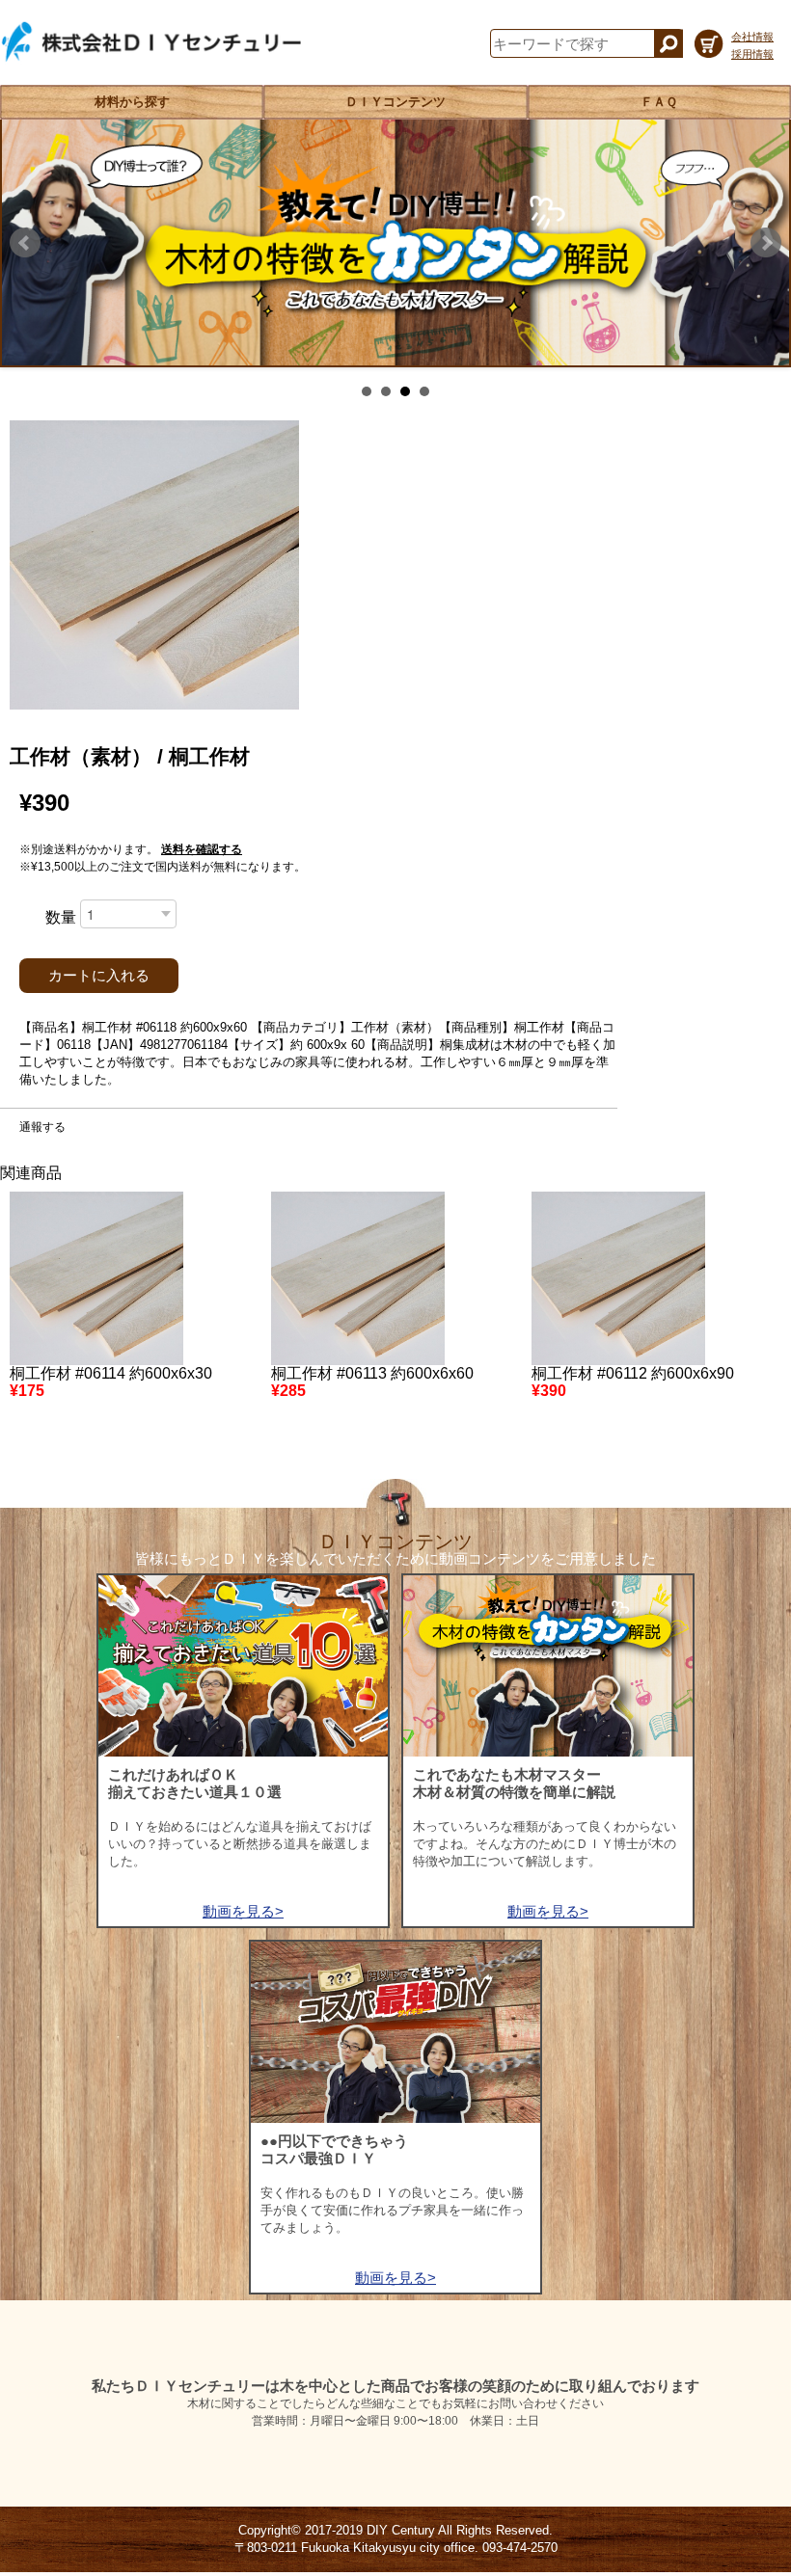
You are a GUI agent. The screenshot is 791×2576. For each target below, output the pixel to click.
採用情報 (752, 54)
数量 (61, 917)
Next (766, 243)
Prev (25, 243)
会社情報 (752, 37)
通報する (42, 1127)
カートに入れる (99, 976)
